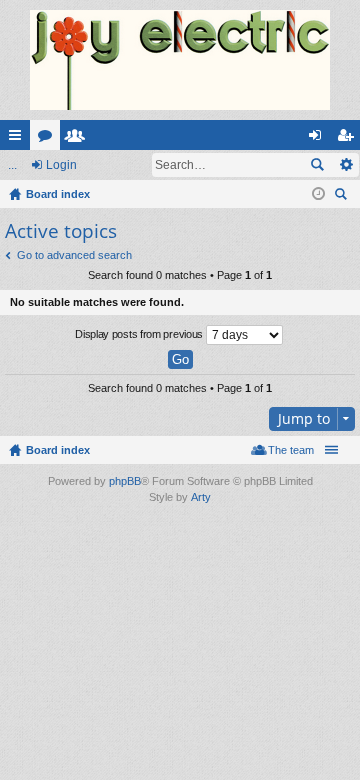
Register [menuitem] (349, 139)
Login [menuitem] (319, 139)
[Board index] (180, 60)
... (12, 165)
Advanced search (345, 165)
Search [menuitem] (343, 196)
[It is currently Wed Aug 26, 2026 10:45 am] (318, 194)
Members (79, 139)
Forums (49, 139)
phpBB (125, 481)
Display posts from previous (140, 334)
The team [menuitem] (291, 450)
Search (317, 165)
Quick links (19, 139)
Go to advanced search (74, 255)
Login (61, 165)
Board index (58, 450)
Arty (201, 497)
